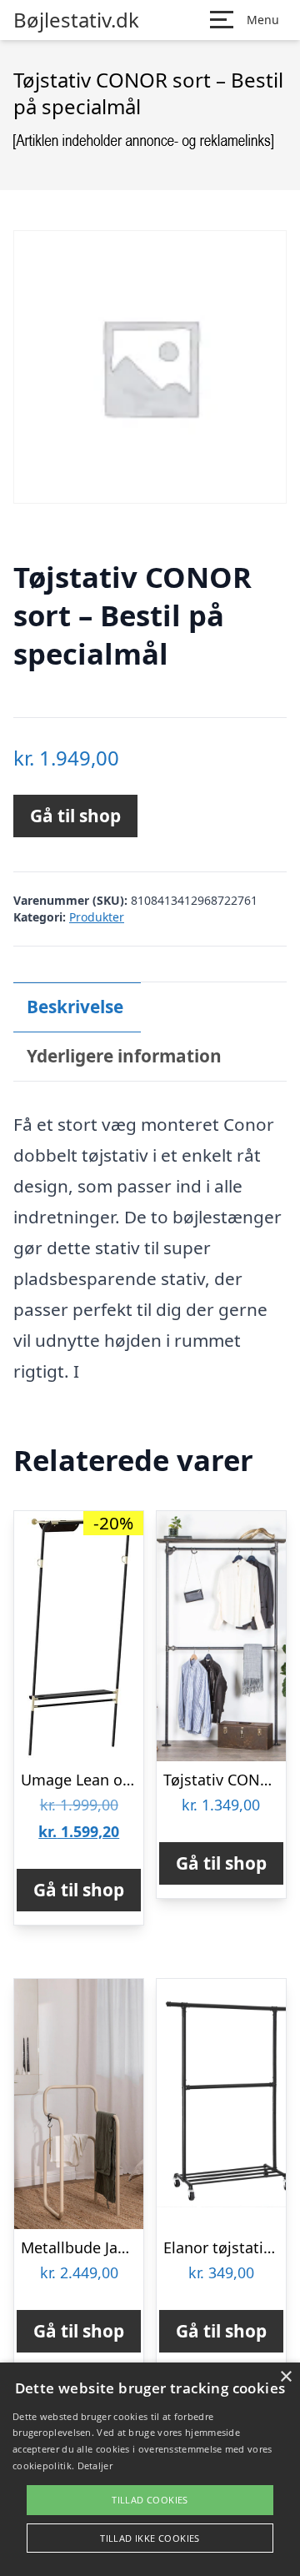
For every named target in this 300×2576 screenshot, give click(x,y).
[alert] (150, 2469)
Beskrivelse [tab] (75, 1007)
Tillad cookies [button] (150, 2500)
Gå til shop (75, 816)
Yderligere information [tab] (124, 1056)
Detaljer (95, 2466)
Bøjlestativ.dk (76, 20)
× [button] (285, 2377)
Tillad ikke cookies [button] (150, 2538)
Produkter (97, 917)
